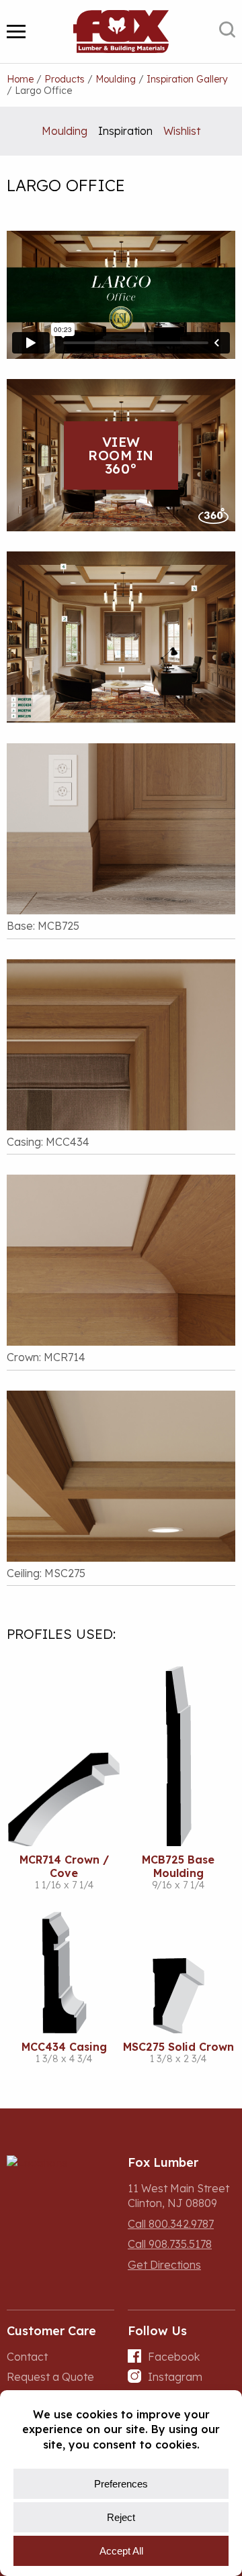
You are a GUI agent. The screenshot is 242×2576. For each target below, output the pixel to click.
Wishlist (182, 131)
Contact (27, 2357)
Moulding (65, 131)
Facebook (174, 2357)
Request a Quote (50, 2377)
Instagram (175, 2377)
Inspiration (125, 131)
